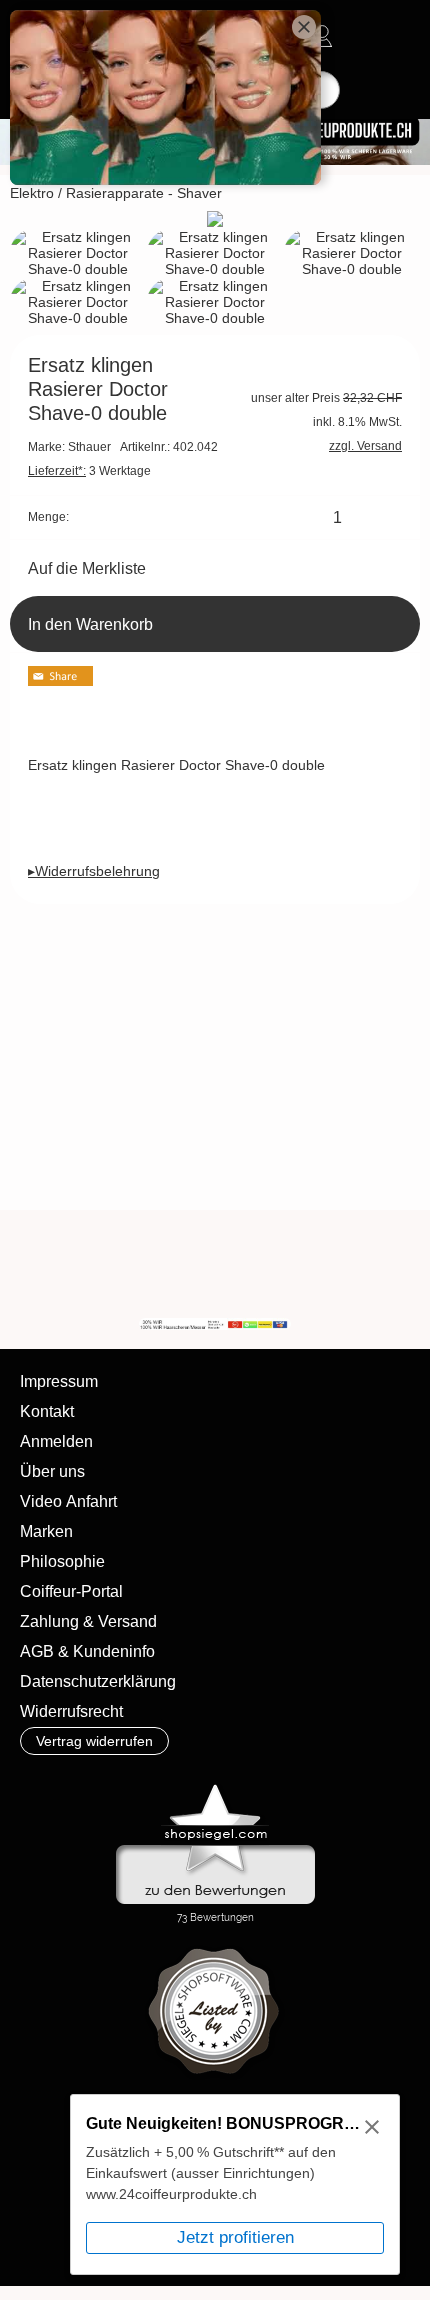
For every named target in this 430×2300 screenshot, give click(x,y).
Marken (46, 1531)
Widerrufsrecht (71, 1711)
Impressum (59, 1381)
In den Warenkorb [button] (90, 624)
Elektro (32, 193)
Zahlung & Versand (88, 1621)
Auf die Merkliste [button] (87, 568)
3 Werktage (89, 471)
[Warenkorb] (394, 36)
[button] (93, 1264)
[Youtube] (324, 1264)
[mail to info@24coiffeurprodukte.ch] (216, 1264)
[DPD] (57, 2133)
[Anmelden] (322, 36)
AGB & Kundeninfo (87, 1651)
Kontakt (47, 1411)
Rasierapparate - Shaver (144, 193)
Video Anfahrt (68, 1501)
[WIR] (378, 1264)
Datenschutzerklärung (98, 1681)
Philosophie (62, 1561)
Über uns (52, 1471)
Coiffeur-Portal (71, 1591)
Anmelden (56, 1441)
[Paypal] (57, 2177)
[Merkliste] (358, 36)
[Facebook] (270, 1264)
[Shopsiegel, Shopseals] (215, 1789)
